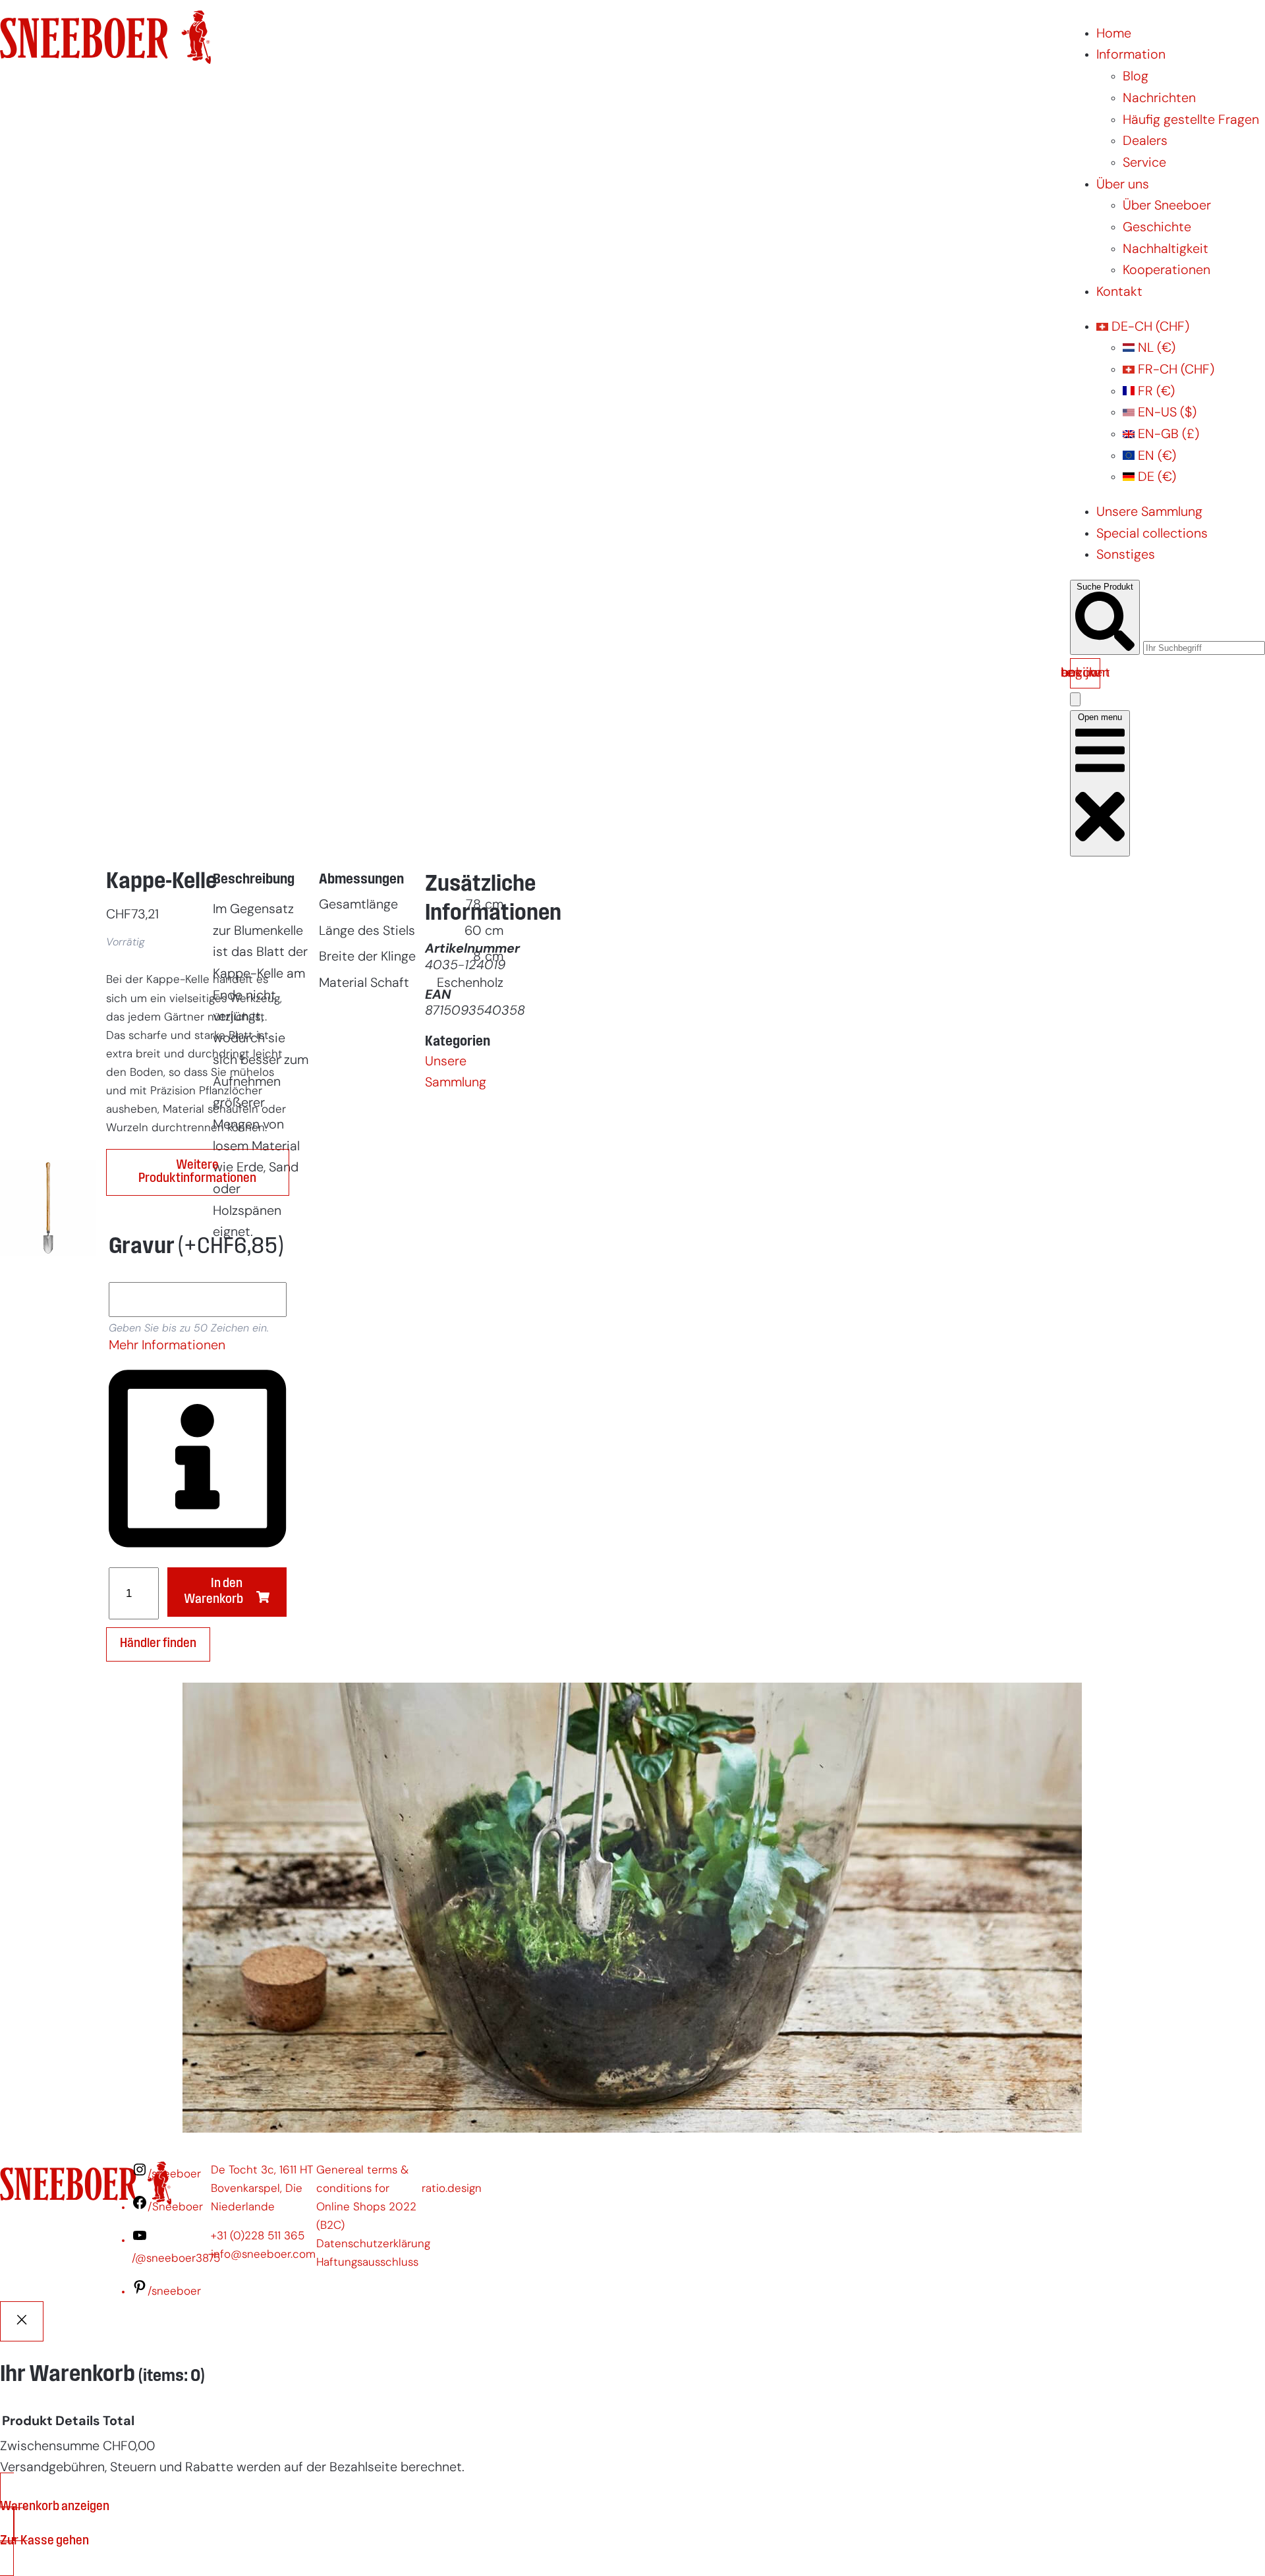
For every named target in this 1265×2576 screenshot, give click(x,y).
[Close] (22, 2322)
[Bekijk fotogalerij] (48, 1542)
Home (1114, 34)
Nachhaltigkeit (1166, 250)
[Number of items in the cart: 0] (1075, 699)
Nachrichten (1159, 99)
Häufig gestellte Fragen (1191, 121)
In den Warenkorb (213, 1591)
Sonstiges (1126, 555)
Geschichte (1157, 228)
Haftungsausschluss (367, 2263)
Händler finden (158, 1644)
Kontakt (1119, 293)
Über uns (1123, 185)
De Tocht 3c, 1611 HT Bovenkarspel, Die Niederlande (262, 2189)
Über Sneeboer (1167, 206)
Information (1131, 55)
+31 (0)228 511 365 (258, 2236)
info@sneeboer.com (263, 2255)
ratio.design (452, 2189)
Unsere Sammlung (1149, 513)
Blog (1136, 77)
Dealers (1145, 142)
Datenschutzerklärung (373, 2244)
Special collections (1152, 534)
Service (1144, 163)
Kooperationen (1167, 271)
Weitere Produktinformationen (197, 1172)
